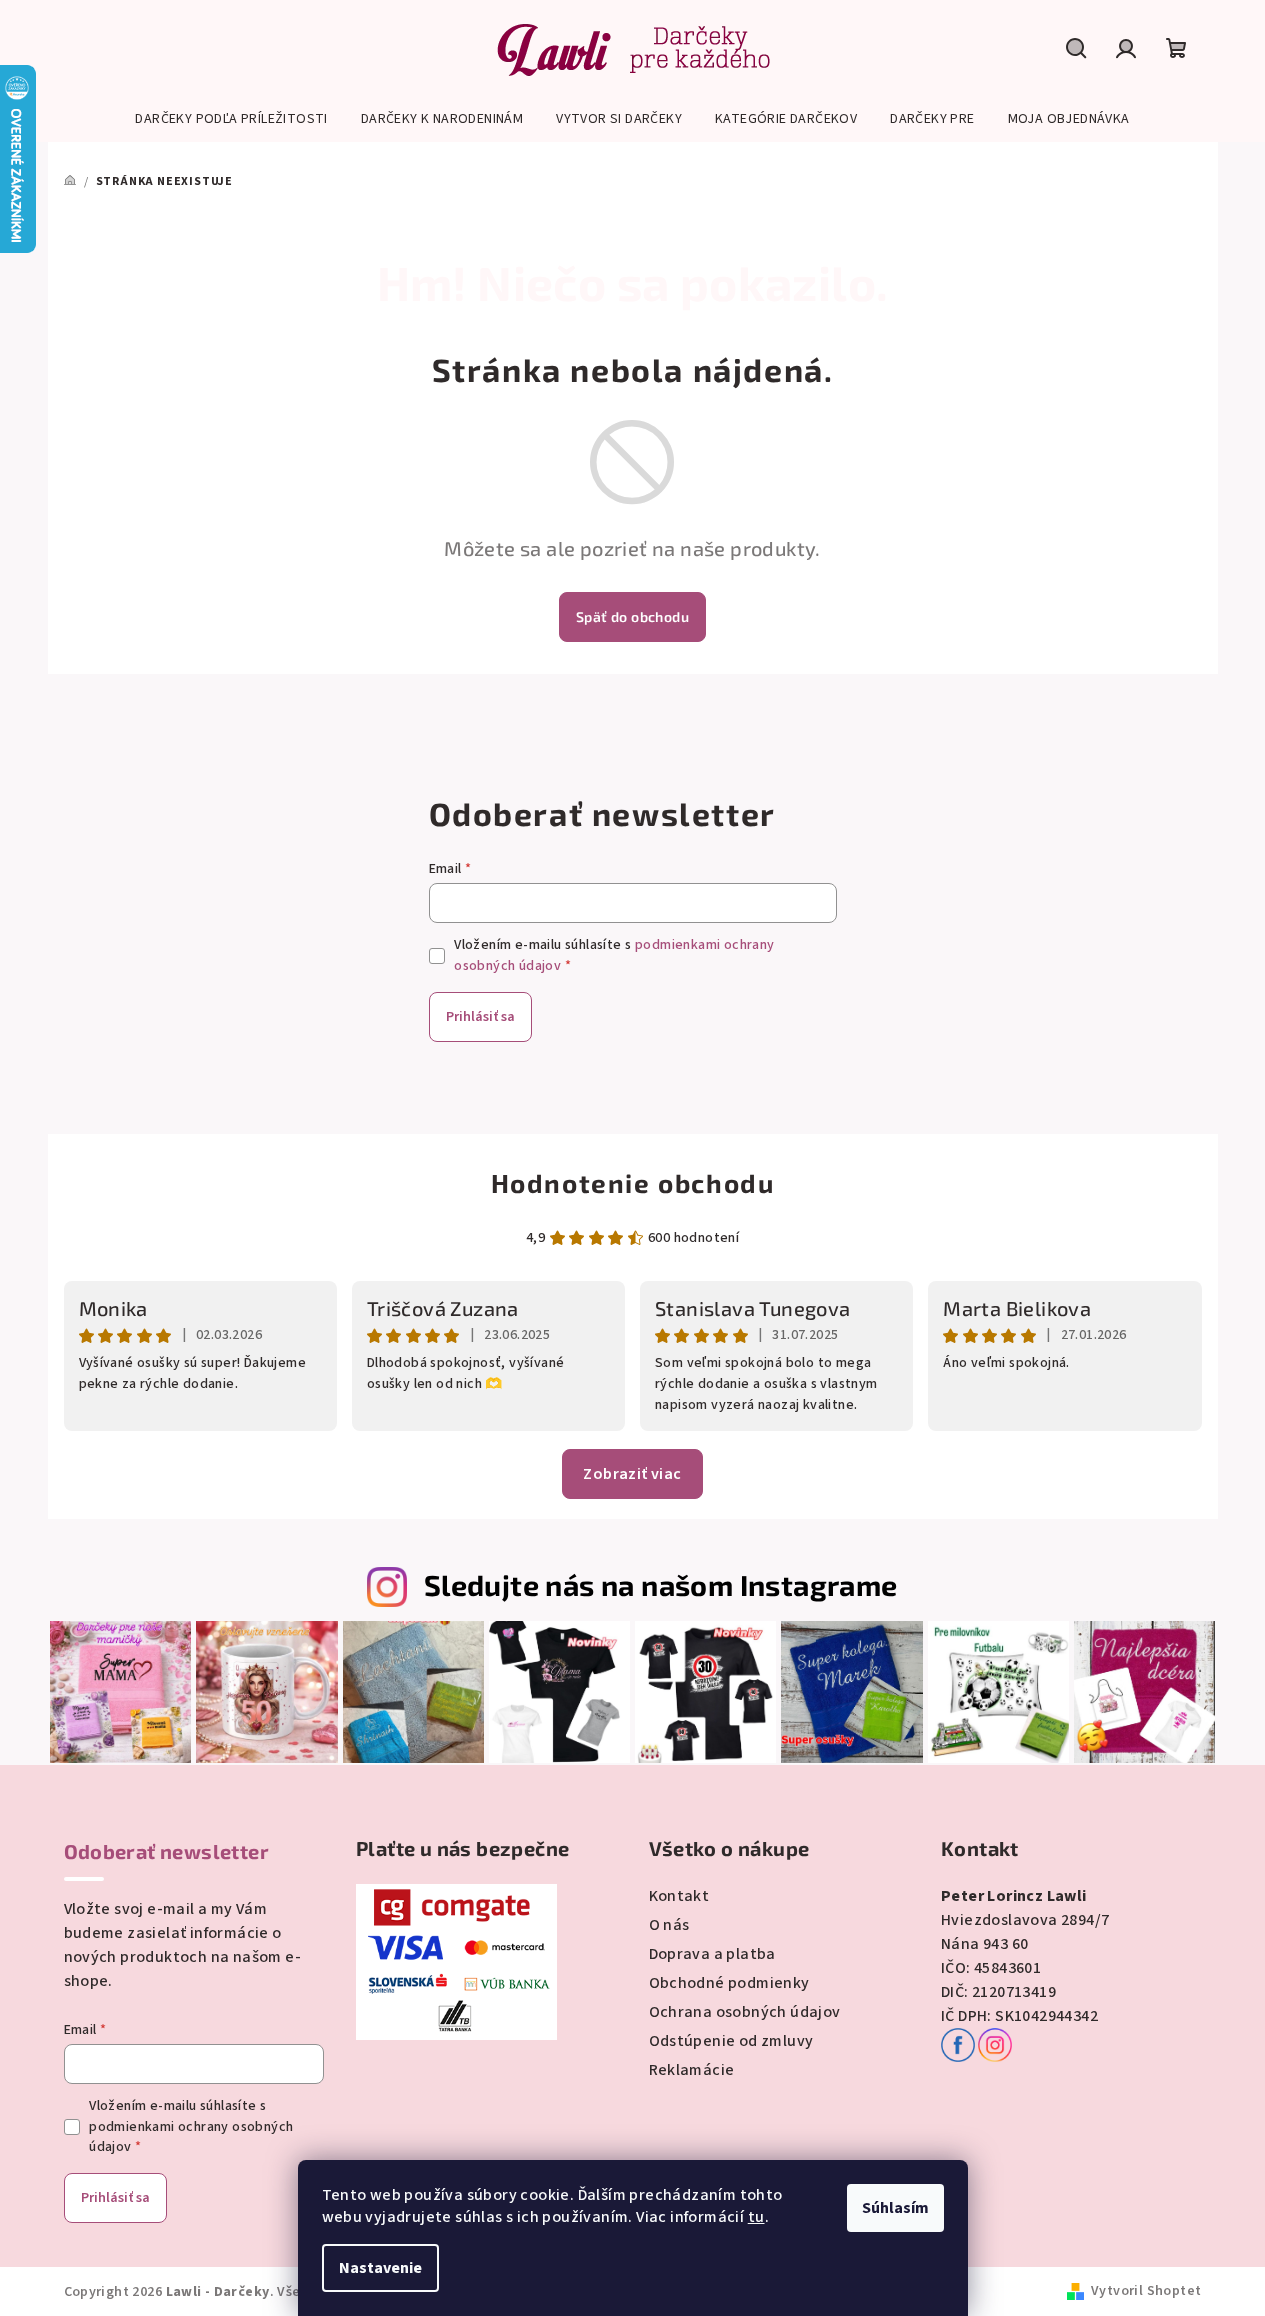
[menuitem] (231, 119)
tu (756, 2217)
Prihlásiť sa (480, 1017)
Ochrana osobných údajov (745, 2012)
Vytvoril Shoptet (1146, 2291)
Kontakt (679, 1896)
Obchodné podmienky (729, 1983)
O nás (669, 1925)
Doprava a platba (712, 1954)
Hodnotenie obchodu (633, 1182)
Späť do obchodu (632, 616)
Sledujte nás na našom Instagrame (661, 1584)
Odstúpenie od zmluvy (731, 2041)
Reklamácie (692, 2070)
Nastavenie (380, 2268)
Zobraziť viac (632, 1474)
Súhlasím (895, 2208)
